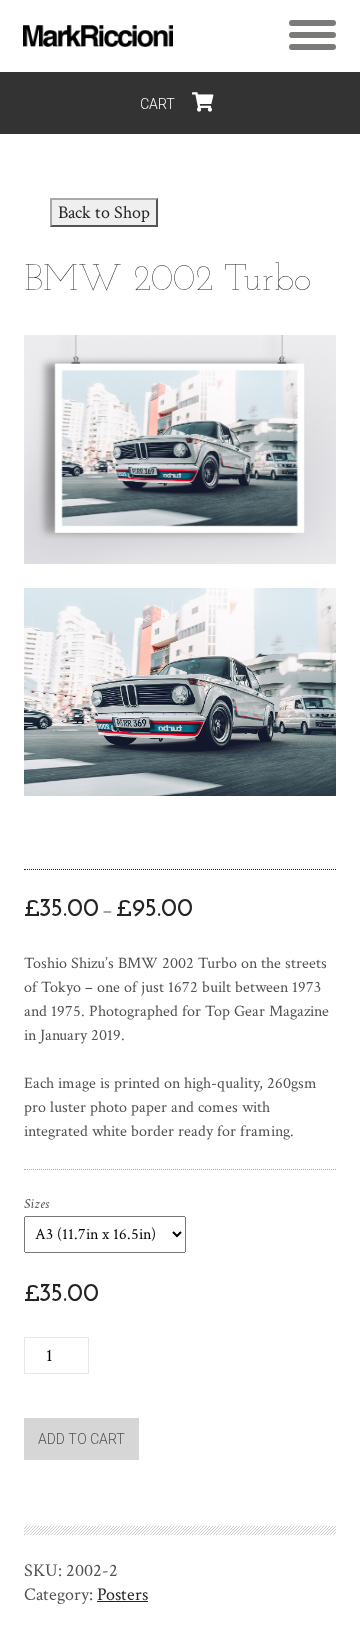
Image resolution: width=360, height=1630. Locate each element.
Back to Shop (104, 212)
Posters (122, 1594)
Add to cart (81, 1439)
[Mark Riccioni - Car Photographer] (98, 36)
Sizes (36, 1204)
